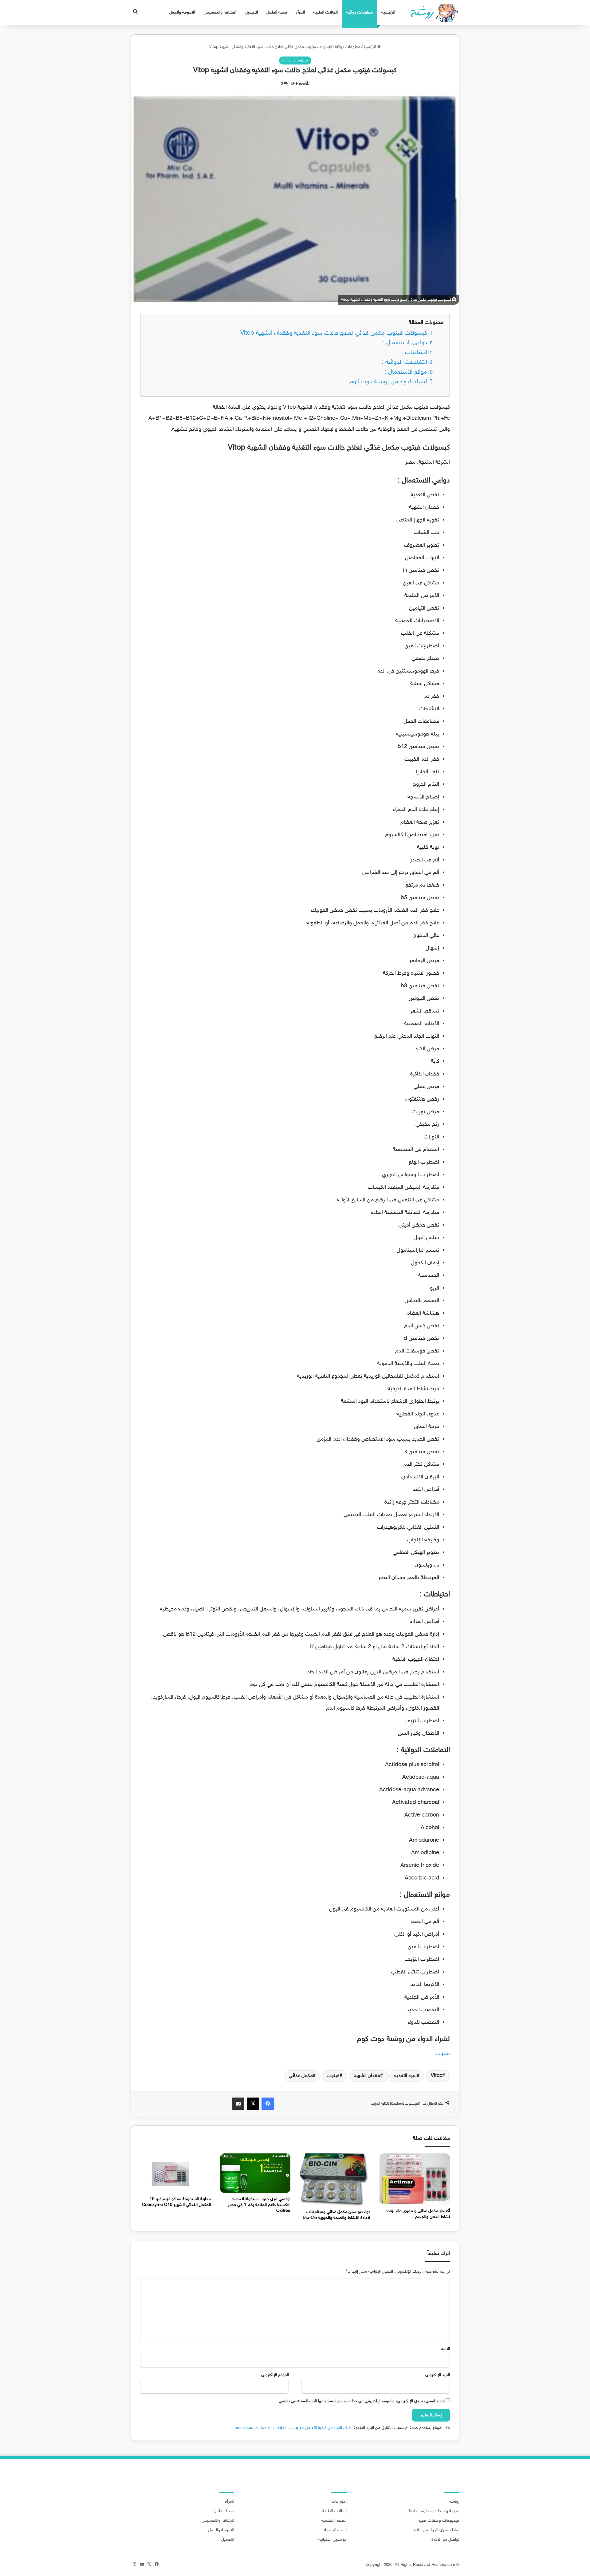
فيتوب (443, 2054)
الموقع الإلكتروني (275, 2375)
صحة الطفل (277, 12)
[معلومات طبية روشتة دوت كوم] (433, 13)
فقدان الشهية (367, 2076)
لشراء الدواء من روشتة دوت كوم (388, 382)
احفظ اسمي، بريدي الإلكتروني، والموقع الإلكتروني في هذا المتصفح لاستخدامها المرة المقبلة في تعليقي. (361, 2401)
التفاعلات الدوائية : (404, 363)
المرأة (300, 12)
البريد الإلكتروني (438, 2375)
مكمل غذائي (301, 2076)
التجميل (251, 12)
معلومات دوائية (360, 12)
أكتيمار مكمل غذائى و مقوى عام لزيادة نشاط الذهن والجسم (418, 2214)
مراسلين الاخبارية (332, 2540)
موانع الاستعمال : (406, 372)
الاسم (445, 2349)
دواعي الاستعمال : (405, 343)
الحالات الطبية (326, 12)
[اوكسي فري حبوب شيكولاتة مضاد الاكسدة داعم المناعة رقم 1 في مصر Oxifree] (255, 2173)
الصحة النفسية (334, 2521)
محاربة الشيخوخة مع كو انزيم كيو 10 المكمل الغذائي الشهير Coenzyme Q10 (176, 2202)
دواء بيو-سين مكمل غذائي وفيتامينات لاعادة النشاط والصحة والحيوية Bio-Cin (336, 2215)
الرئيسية (388, 12)
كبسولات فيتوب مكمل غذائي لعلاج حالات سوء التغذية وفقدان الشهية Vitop (334, 333)
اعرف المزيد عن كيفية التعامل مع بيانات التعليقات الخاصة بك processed (293, 2428)
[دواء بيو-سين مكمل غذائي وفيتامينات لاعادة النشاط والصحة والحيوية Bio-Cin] (335, 2180)
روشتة (454, 2502)
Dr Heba (298, 84)
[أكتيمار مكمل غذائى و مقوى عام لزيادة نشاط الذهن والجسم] (415, 2179)
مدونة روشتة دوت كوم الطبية (434, 2511)
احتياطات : (414, 353)
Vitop (437, 2076)
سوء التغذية (405, 2076)
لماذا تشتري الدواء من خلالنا (436, 2530)
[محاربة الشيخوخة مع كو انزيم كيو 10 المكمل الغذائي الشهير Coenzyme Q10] (175, 2173)
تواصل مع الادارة (445, 2540)
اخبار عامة (339, 2502)
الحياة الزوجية (335, 2530)
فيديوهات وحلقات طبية (439, 2521)
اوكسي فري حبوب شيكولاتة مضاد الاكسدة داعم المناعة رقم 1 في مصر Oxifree (259, 2205)
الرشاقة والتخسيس (220, 12)
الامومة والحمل (182, 12)
